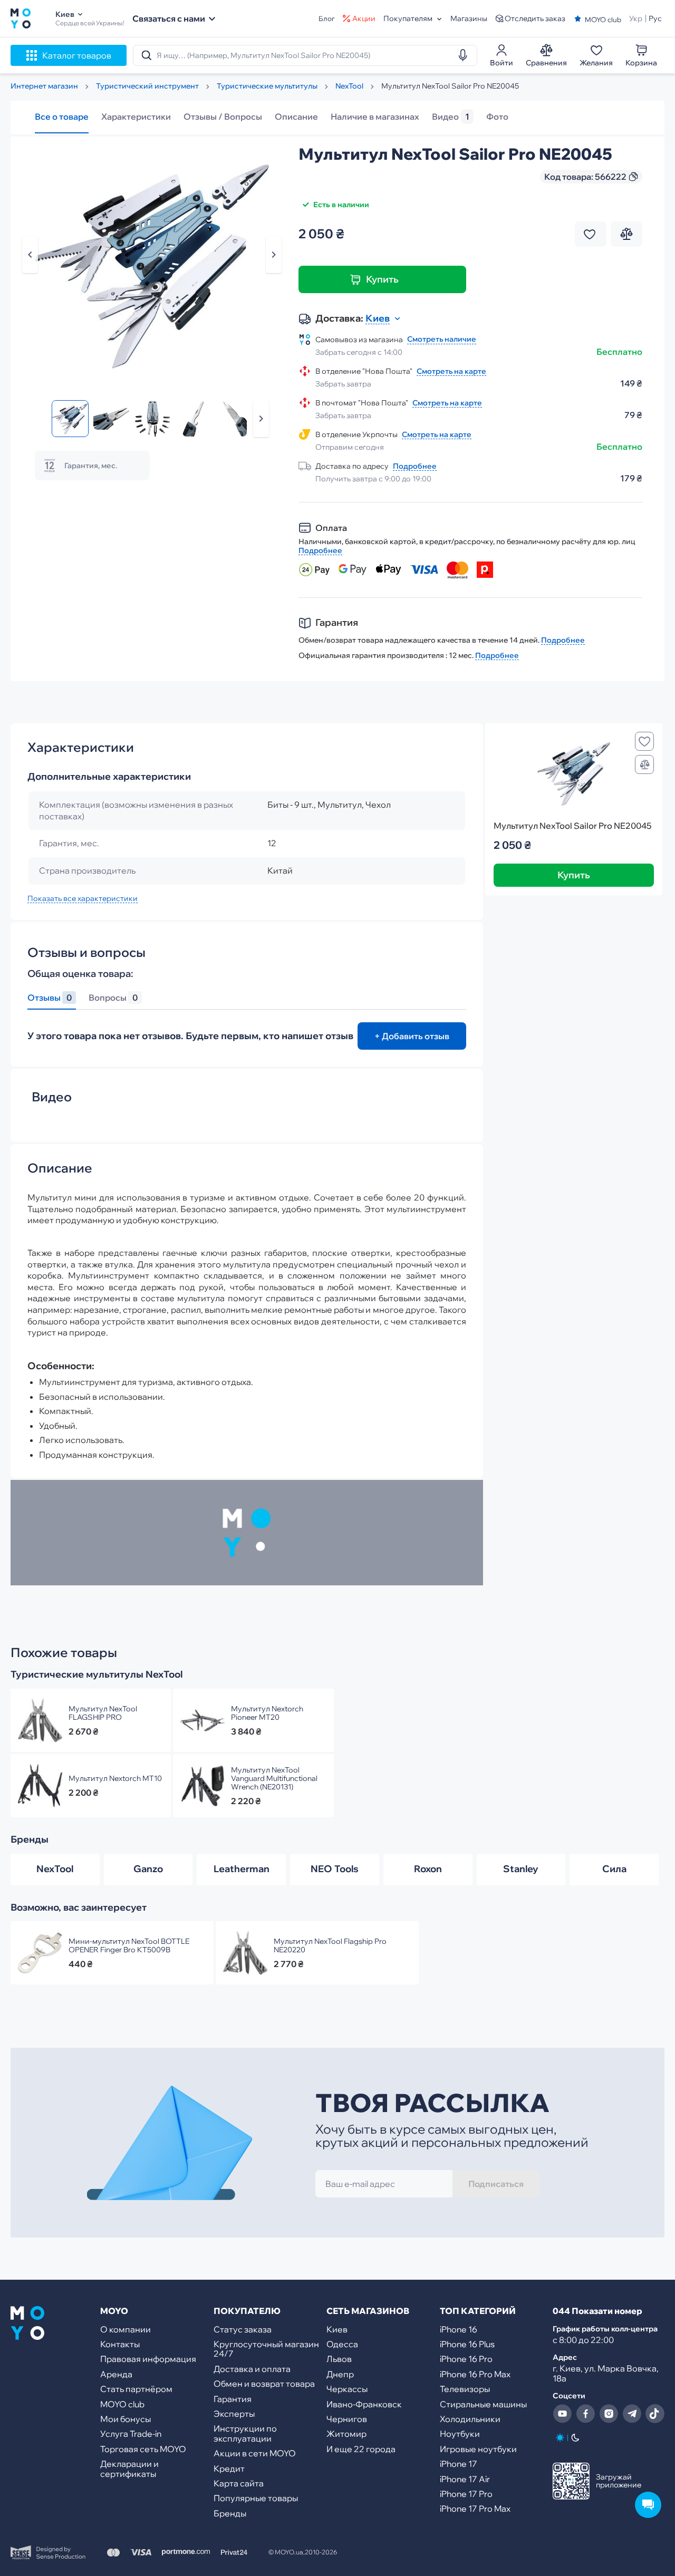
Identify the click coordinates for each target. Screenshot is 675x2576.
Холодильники (470, 2419)
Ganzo (148, 1869)
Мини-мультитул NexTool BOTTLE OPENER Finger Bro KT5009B (129, 1945)
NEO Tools (335, 1869)
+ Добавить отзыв (412, 1036)
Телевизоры (465, 2389)
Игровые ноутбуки (478, 2449)
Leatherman (242, 1869)
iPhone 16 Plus (467, 2344)
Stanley (521, 1869)
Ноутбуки (460, 2434)
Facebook (585, 2414)
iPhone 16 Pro (466, 2359)
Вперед (261, 419)
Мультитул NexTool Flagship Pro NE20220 (330, 1945)
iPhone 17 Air (465, 2479)
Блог (327, 19)
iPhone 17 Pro (466, 2494)
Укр (636, 18)
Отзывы (50, 998)
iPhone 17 (459, 2464)
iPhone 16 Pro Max (475, 2374)
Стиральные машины (483, 2404)
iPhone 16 (459, 2329)
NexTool (55, 1869)
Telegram (632, 2414)
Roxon (428, 1869)
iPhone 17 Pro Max (475, 2509)
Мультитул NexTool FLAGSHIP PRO (103, 1713)
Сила (614, 1869)
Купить (382, 279)
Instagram (609, 2414)
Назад (30, 255)
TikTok (655, 2414)
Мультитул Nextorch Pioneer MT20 (267, 1713)
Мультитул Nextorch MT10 (115, 1778)
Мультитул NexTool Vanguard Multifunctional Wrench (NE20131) (274, 1778)
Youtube (562, 2414)
